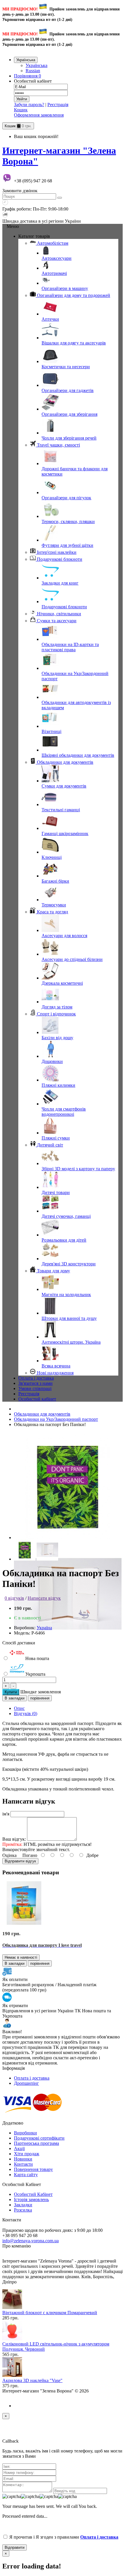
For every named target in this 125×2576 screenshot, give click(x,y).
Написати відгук (44, 1598)
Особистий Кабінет (33, 2194)
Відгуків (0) (26, 1714)
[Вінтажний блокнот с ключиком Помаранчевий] (12, 2307)
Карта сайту (26, 2175)
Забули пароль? (29, 105)
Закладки (23, 2205)
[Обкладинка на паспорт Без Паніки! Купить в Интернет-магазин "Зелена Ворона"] (68, 1538)
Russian (33, 71)
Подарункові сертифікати (39, 2138)
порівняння (40, 1698)
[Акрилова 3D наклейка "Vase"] (12, 2375)
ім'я (6, 1814)
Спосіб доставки (19, 1643)
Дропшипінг (26, 2083)
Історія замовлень (31, 2199)
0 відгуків (14, 1598)
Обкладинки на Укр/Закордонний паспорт (56, 1419)
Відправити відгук (20, 1861)
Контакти (23, 2164)
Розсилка (23, 2210)
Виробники (25, 2133)
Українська (36, 65)
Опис (19, 1708)
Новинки (23, 2159)
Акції (19, 2148)
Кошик (21, 110)
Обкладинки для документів (42, 1414)
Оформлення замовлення (39, 115)
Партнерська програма (36, 2143)
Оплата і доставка (32, 2078)
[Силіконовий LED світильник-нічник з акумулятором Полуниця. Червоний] (12, 2339)
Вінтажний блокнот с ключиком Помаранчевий (50, 2313)
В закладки (15, 1698)
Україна (44, 1628)
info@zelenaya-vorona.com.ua (31, 2241)
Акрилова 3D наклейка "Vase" (32, 2380)
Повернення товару (33, 2169)
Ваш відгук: (14, 1839)
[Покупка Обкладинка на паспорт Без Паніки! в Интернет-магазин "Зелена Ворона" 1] (68, 1646)
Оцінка (9, 1855)
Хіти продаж (27, 2154)
